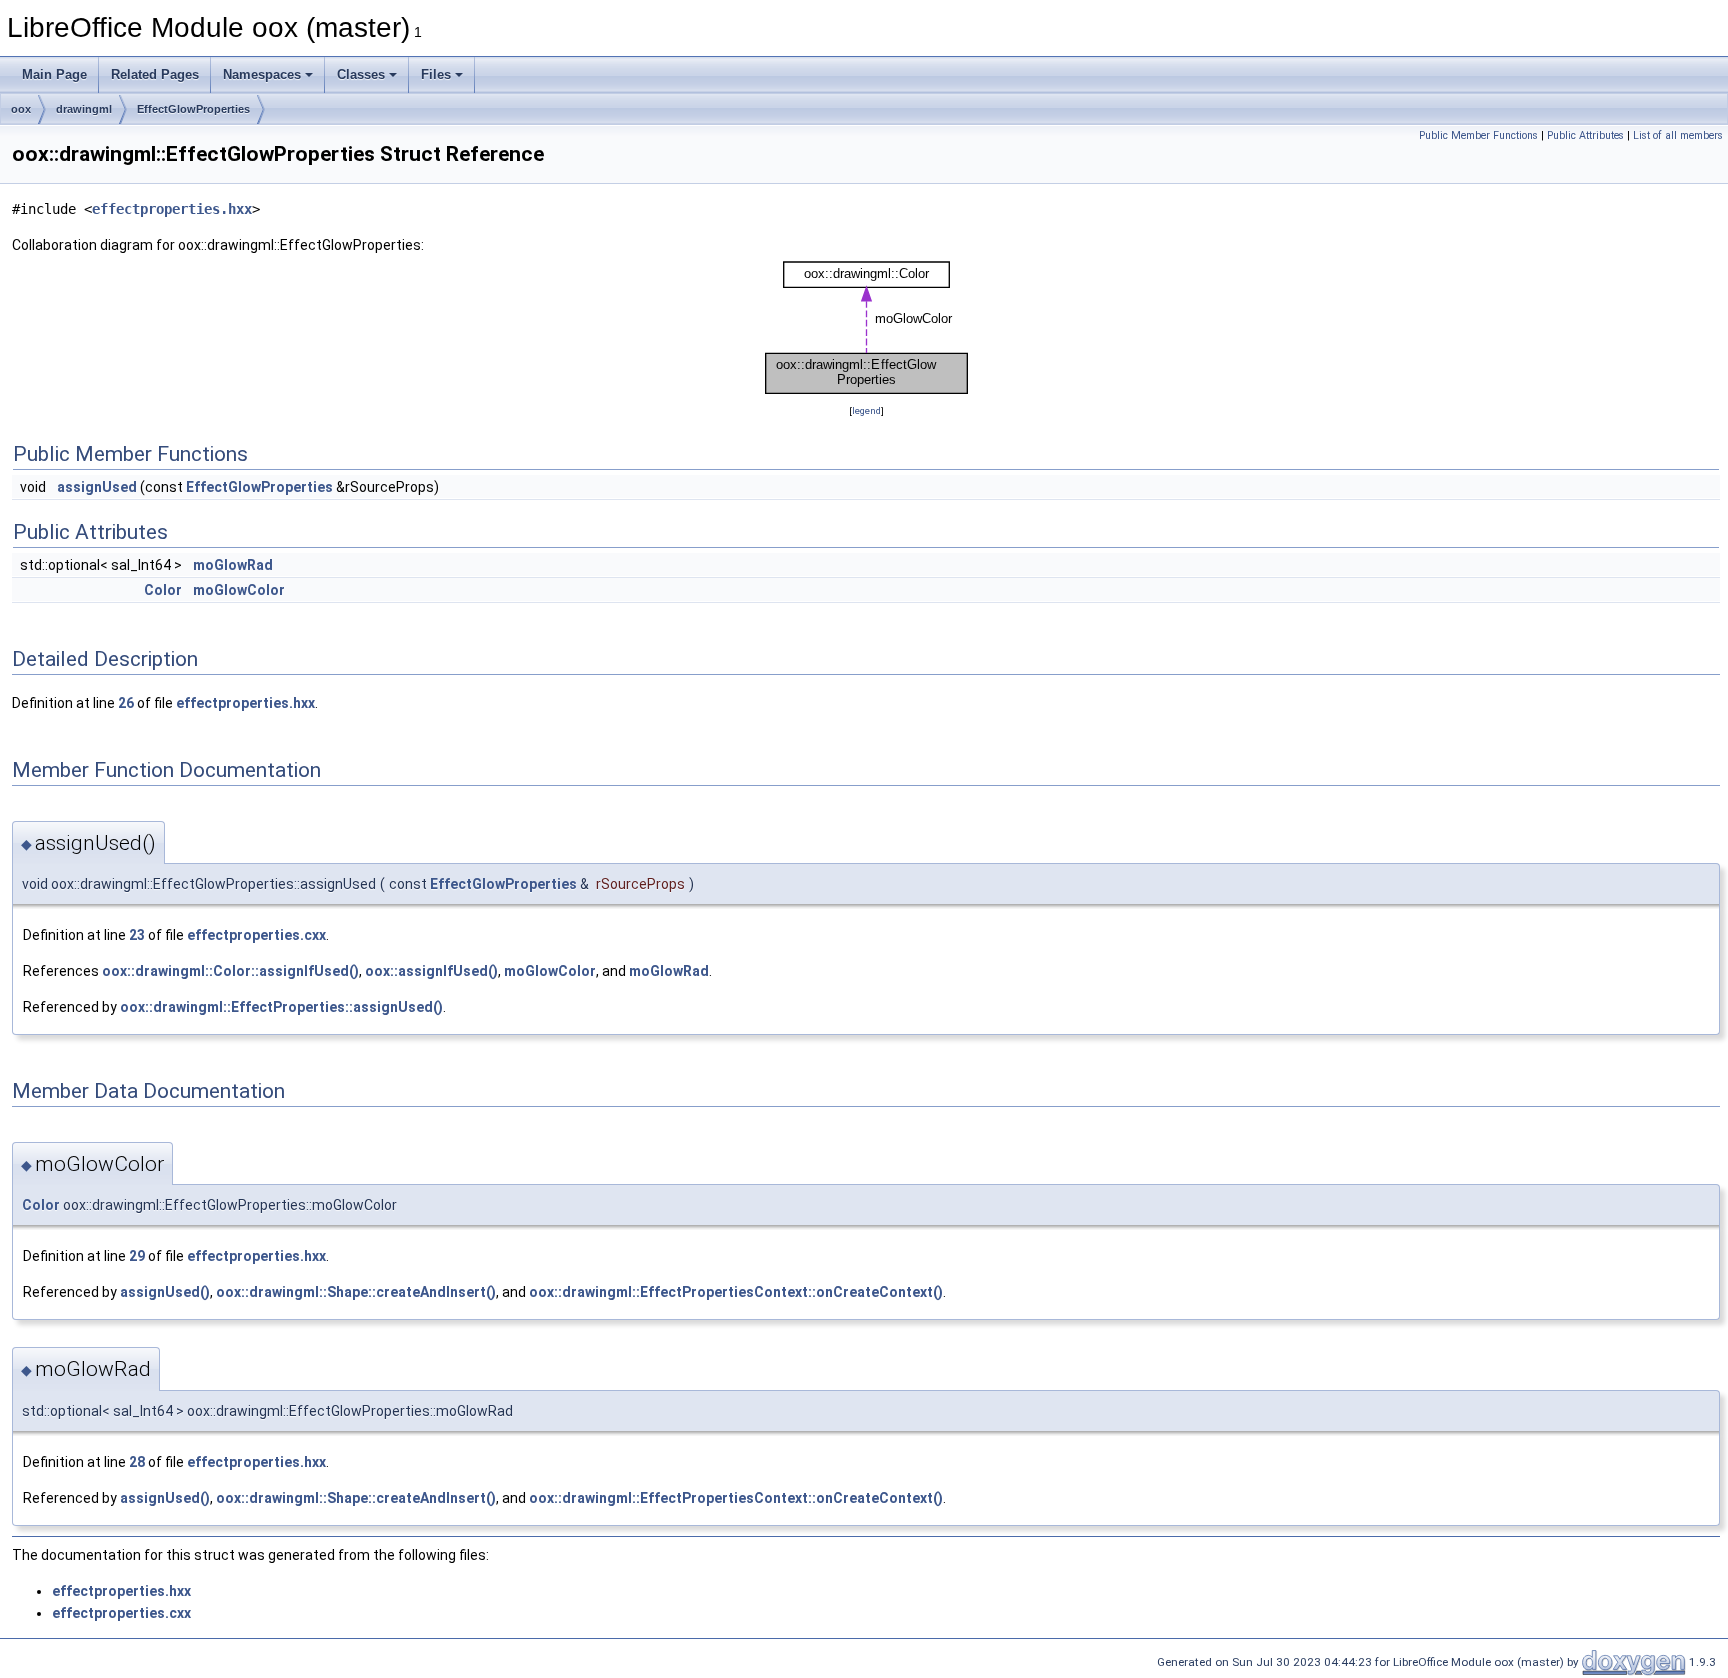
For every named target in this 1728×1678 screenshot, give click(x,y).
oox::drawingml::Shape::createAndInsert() (356, 1292)
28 (137, 1462)
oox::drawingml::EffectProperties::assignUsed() (281, 1007)
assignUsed (97, 487)
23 (137, 935)
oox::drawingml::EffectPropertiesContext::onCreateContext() (736, 1292)
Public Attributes (1585, 135)
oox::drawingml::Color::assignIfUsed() (230, 971)
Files (436, 74)
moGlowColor (239, 590)
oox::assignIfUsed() (431, 971)
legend (866, 410)
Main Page (54, 74)
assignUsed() (165, 1292)
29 (137, 1256)
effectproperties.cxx (256, 935)
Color (163, 590)
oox (21, 109)
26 (126, 703)
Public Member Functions (1478, 135)
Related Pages (155, 74)
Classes (361, 74)
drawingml (84, 109)
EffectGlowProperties (193, 109)
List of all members (1678, 135)
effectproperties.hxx (172, 209)
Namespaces (262, 74)
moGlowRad (233, 565)
